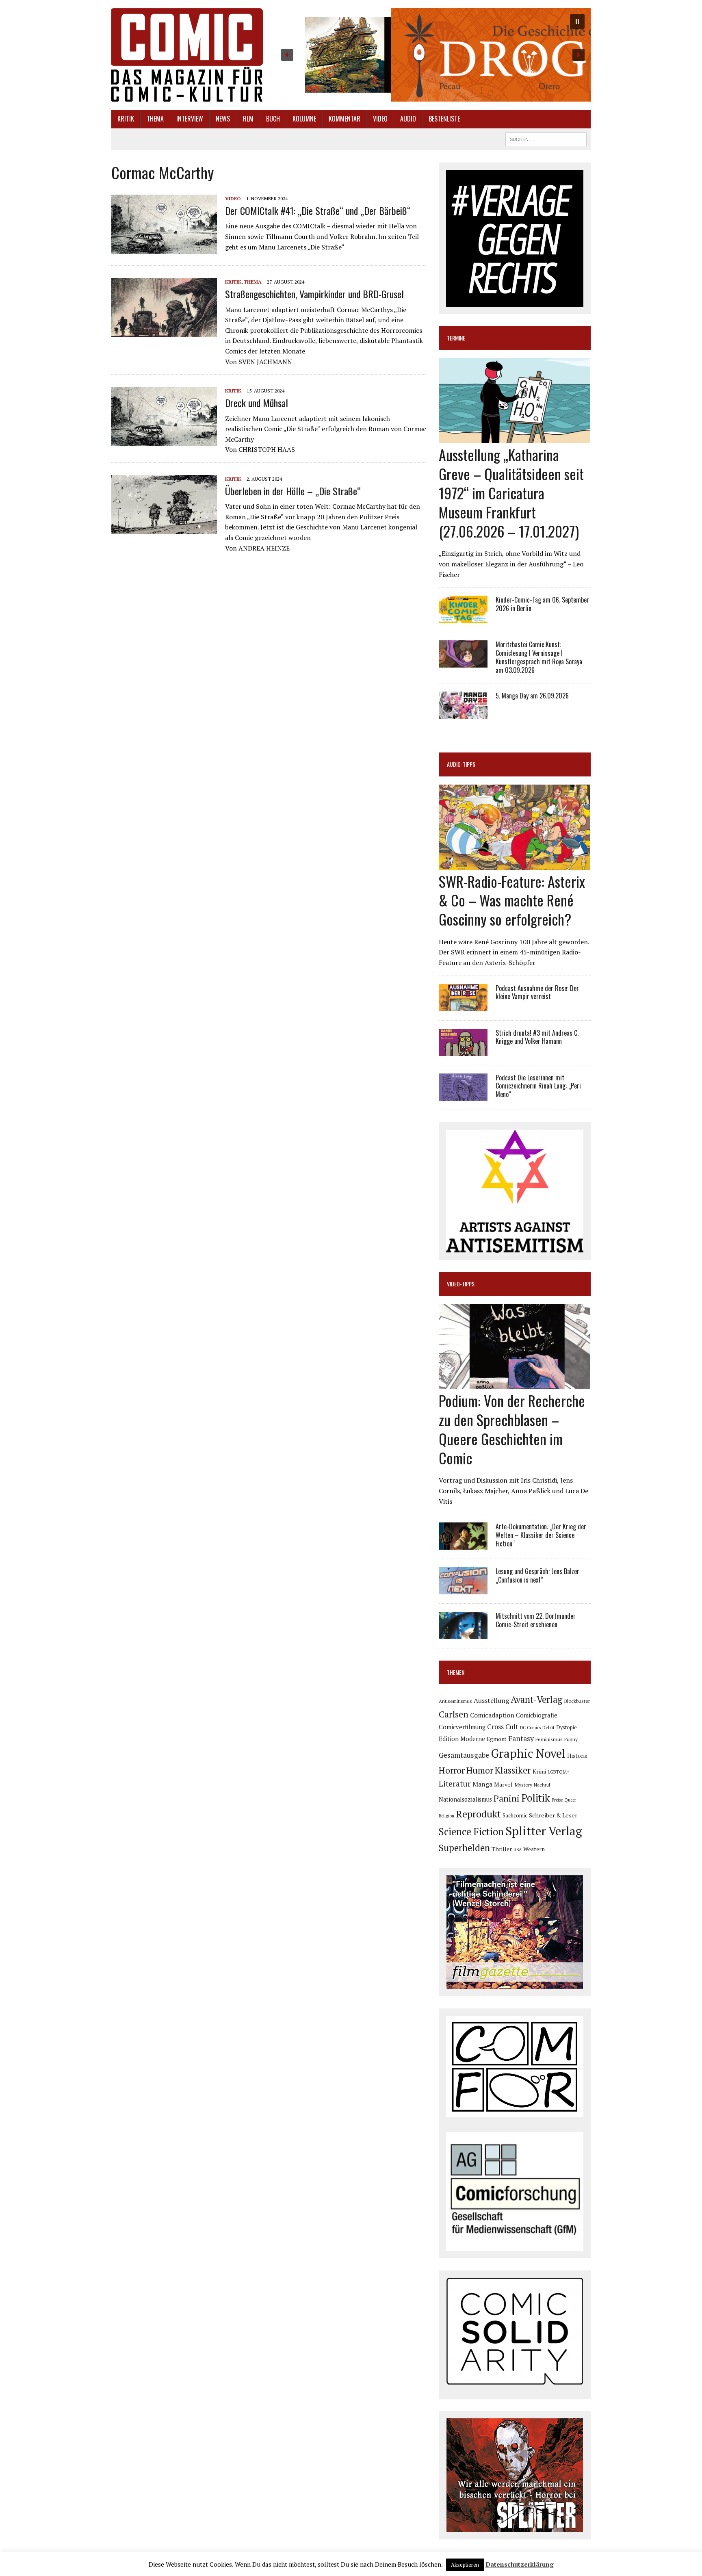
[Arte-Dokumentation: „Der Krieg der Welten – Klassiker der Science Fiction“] (463, 1544)
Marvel (503, 1784)
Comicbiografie (537, 1715)
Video (380, 119)
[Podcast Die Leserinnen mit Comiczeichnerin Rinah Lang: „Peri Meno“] (463, 1095)
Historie (577, 1756)
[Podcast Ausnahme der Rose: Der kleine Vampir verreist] (463, 1006)
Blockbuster (577, 1701)
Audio (408, 119)
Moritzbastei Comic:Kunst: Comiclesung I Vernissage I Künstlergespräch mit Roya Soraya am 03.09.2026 (539, 657)
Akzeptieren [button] (465, 2565)
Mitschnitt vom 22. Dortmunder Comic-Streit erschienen (536, 1620)
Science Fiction (471, 1832)
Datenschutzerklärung (520, 2564)
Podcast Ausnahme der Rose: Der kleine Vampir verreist (537, 992)
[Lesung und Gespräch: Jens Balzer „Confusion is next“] (463, 1589)
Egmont (497, 1739)
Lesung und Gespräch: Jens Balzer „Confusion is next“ (537, 1575)
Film (248, 119)
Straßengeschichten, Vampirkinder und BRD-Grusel (314, 294)
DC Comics (530, 1728)
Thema (155, 119)
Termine (456, 338)
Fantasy (521, 1738)
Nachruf (542, 1785)
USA (518, 1850)
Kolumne (304, 119)
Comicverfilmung (462, 1727)
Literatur (455, 1783)
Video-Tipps (461, 1284)
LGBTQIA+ (559, 1772)
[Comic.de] (187, 55)
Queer (570, 1800)
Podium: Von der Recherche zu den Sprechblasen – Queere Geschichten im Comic (512, 1429)
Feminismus (549, 1739)
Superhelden (464, 1848)
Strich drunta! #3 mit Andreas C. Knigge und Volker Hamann (537, 1037)
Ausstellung (491, 1700)
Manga (482, 1784)
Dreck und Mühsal (257, 403)
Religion (446, 1816)
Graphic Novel (528, 1753)
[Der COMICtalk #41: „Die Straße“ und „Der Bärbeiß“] (164, 249)
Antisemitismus (455, 1701)
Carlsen (454, 1714)
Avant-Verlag (536, 1699)
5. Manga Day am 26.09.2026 (532, 696)
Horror (452, 1770)
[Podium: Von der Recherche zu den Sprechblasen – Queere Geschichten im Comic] (515, 1384)
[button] (433, 55)
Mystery (523, 1785)
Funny (571, 1739)
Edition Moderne (462, 1739)
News (223, 119)
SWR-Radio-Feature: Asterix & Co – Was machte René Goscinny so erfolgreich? (512, 900)
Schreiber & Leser (553, 1815)
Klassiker (513, 1770)
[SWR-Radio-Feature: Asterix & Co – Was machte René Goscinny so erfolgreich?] (515, 864)
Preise (557, 1800)
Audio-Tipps (461, 764)
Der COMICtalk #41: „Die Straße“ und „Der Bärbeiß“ (318, 210)
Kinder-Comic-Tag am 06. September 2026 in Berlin (542, 604)
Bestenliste (444, 119)
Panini (507, 1798)
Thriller (502, 1849)
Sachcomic (515, 1816)
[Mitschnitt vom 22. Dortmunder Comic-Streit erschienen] (463, 1634)
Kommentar (344, 119)
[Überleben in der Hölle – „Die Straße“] (164, 529)
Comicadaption (492, 1715)
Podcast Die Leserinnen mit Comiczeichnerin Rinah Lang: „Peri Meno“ (538, 1086)
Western (534, 1849)
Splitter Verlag (544, 1831)
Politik (536, 1798)
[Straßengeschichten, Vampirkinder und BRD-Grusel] (164, 332)
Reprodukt (478, 1814)
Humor (480, 1770)
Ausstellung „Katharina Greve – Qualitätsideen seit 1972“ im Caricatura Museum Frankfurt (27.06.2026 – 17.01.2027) (511, 492)
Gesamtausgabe (464, 1755)
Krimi (539, 1772)
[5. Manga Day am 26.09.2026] (463, 713)
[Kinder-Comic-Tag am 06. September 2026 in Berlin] (463, 618)
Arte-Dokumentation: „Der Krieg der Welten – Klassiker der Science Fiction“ (541, 1535)
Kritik (126, 119)
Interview (190, 119)
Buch (273, 119)
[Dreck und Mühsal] (164, 441)
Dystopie (567, 1727)
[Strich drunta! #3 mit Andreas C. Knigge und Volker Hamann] (463, 1050)
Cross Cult (503, 1727)
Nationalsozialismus (465, 1799)
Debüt (548, 1727)
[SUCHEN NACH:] (546, 138)
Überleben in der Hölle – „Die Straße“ (293, 491)
